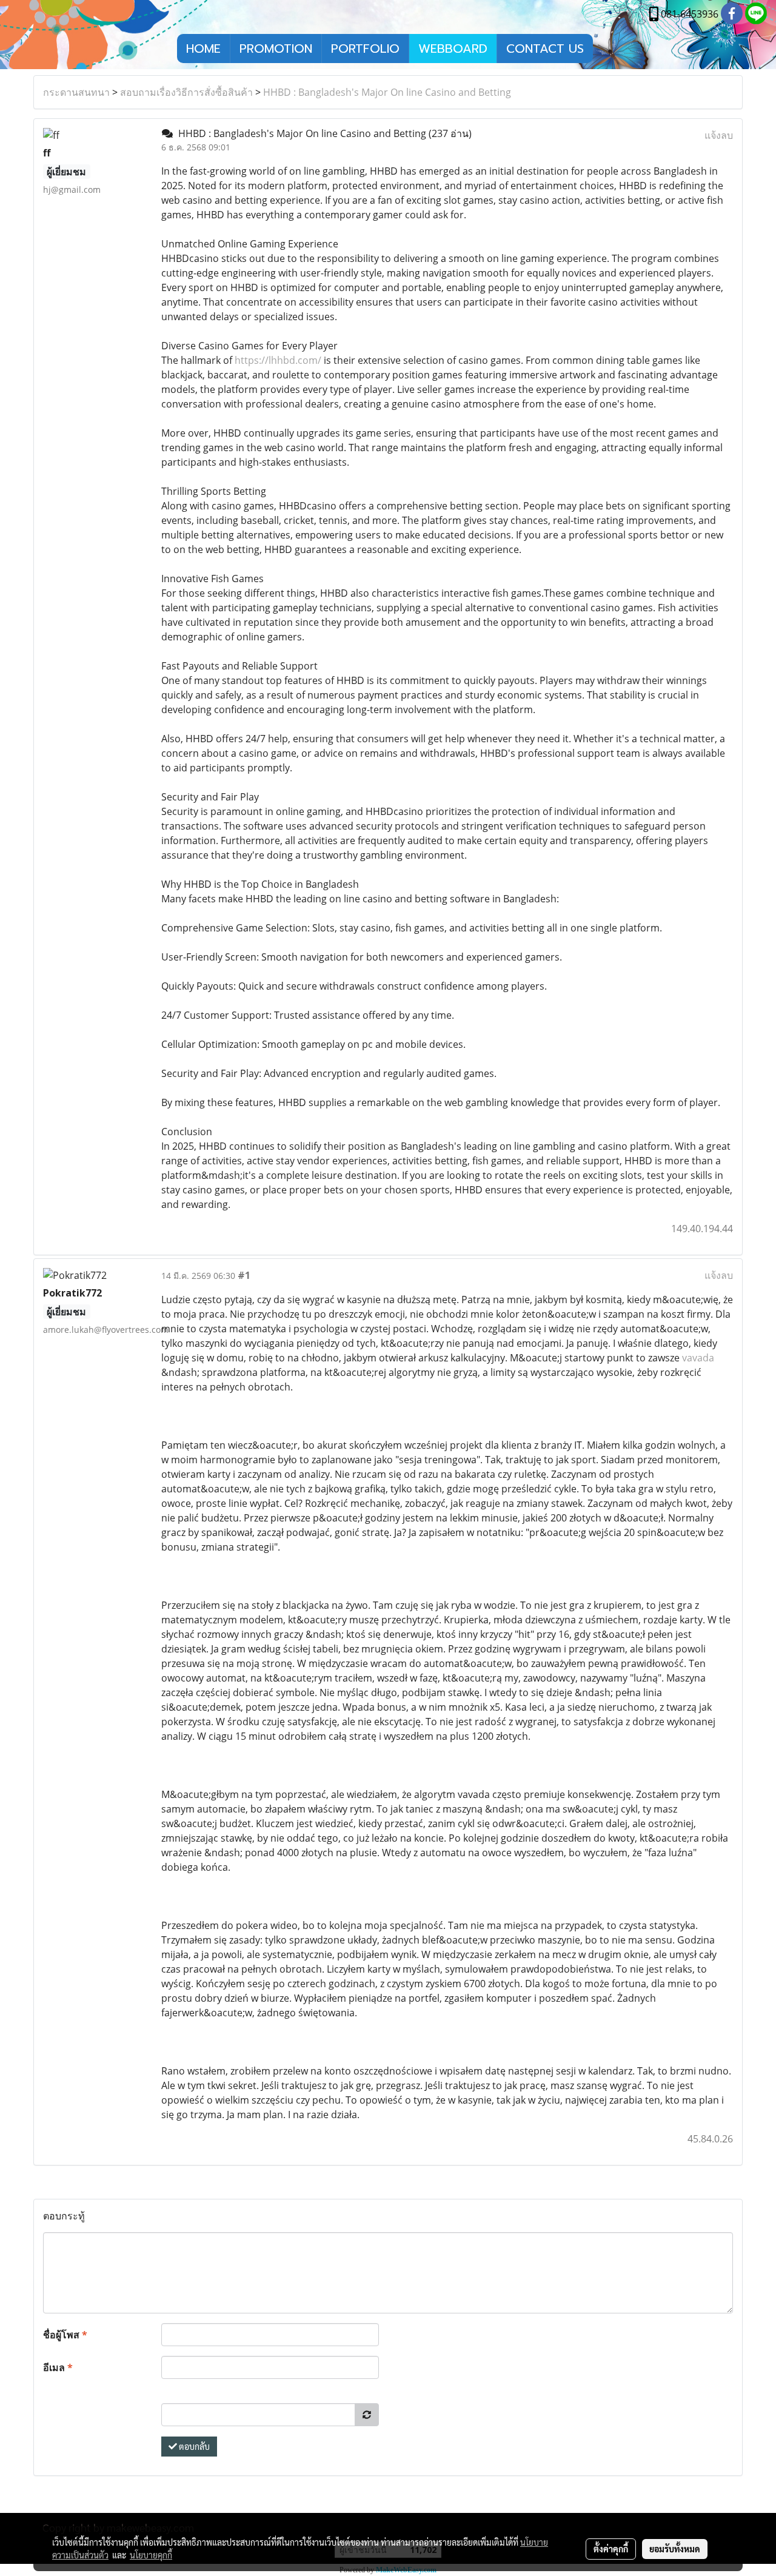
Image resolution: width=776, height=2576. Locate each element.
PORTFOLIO (365, 49)
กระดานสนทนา (76, 92)
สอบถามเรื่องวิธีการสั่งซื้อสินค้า (186, 92)
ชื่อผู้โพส (65, 2335)
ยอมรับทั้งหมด (675, 2549)
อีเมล (58, 2367)
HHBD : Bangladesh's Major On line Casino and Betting (387, 92)
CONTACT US (545, 49)
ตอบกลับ (193, 2446)
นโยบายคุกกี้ (151, 2555)
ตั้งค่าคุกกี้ (611, 2549)
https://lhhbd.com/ (278, 360)
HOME (203, 49)
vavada (698, 1358)
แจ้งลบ (719, 135)
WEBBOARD (453, 49)
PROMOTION (276, 49)
